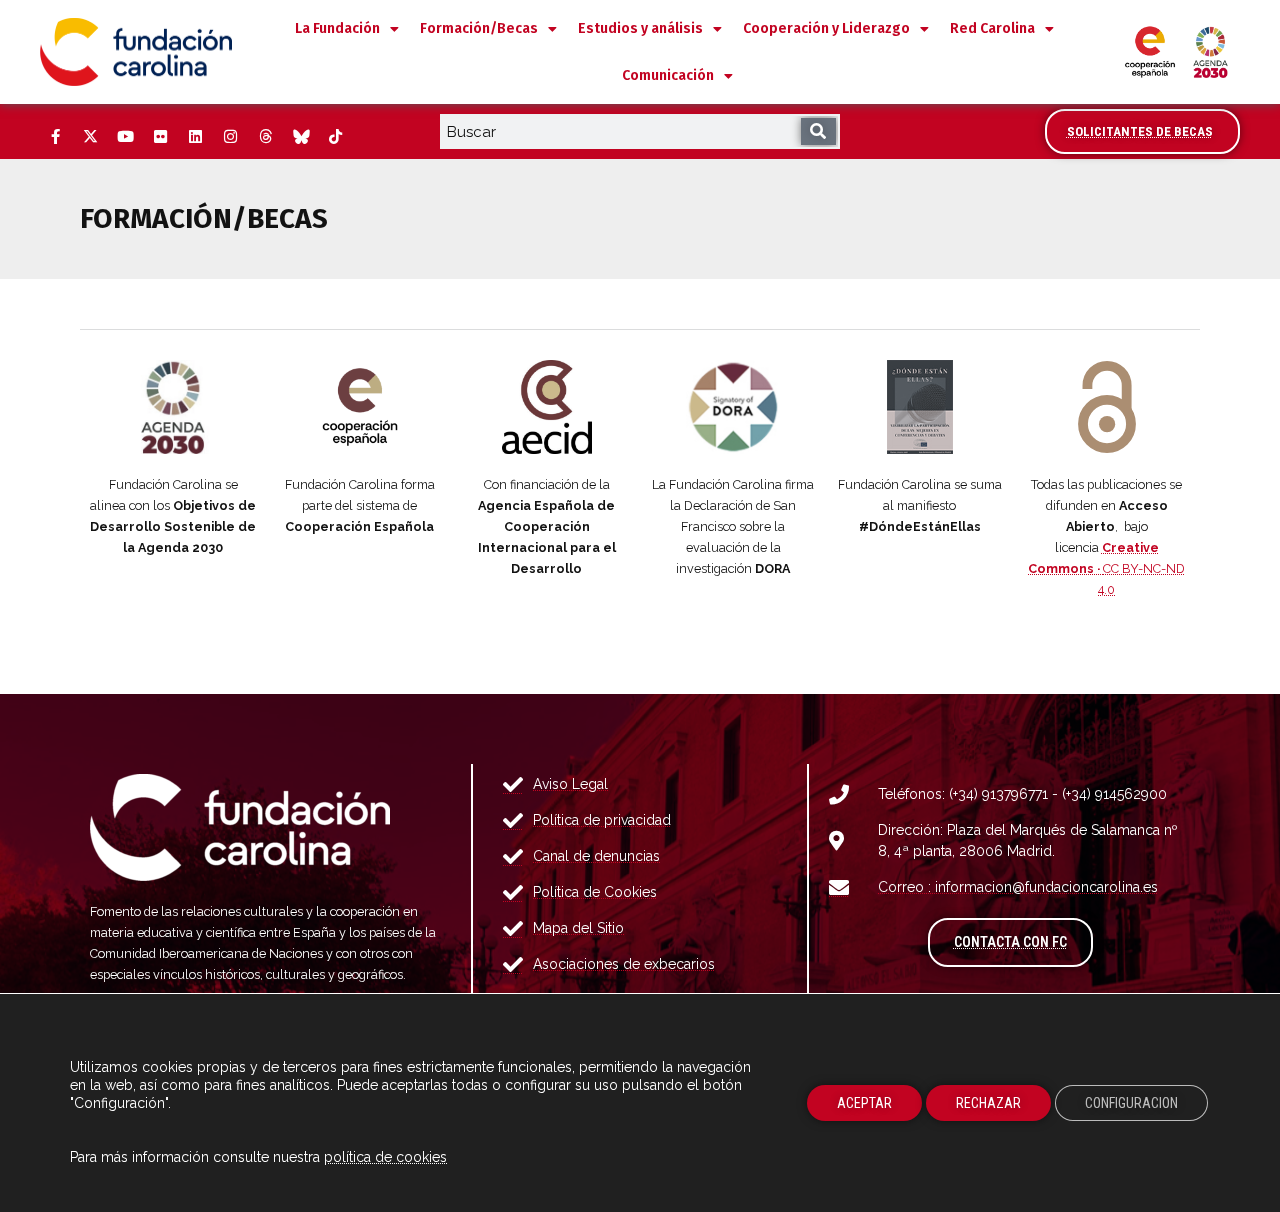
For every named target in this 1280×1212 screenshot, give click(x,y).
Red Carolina (992, 28)
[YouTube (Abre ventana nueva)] (125, 137)
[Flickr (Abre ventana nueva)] (160, 137)
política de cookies (385, 1157)
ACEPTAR (864, 1103)
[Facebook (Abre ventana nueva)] (55, 137)
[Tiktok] (335, 137)
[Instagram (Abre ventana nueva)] (230, 137)
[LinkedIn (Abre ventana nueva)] (195, 137)
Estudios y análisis (640, 28)
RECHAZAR (988, 1103)
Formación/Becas (479, 28)
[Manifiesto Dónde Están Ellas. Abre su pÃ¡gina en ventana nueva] (920, 407)
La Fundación (337, 28)
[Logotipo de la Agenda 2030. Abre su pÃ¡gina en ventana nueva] (173, 407)
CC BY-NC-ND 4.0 (1106, 568)
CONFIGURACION (1131, 1103)
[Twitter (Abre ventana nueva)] (90, 137)
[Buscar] (818, 131)
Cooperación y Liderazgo (826, 28)
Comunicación (668, 75)
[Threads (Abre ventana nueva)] (265, 137)
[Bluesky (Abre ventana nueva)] (300, 137)
